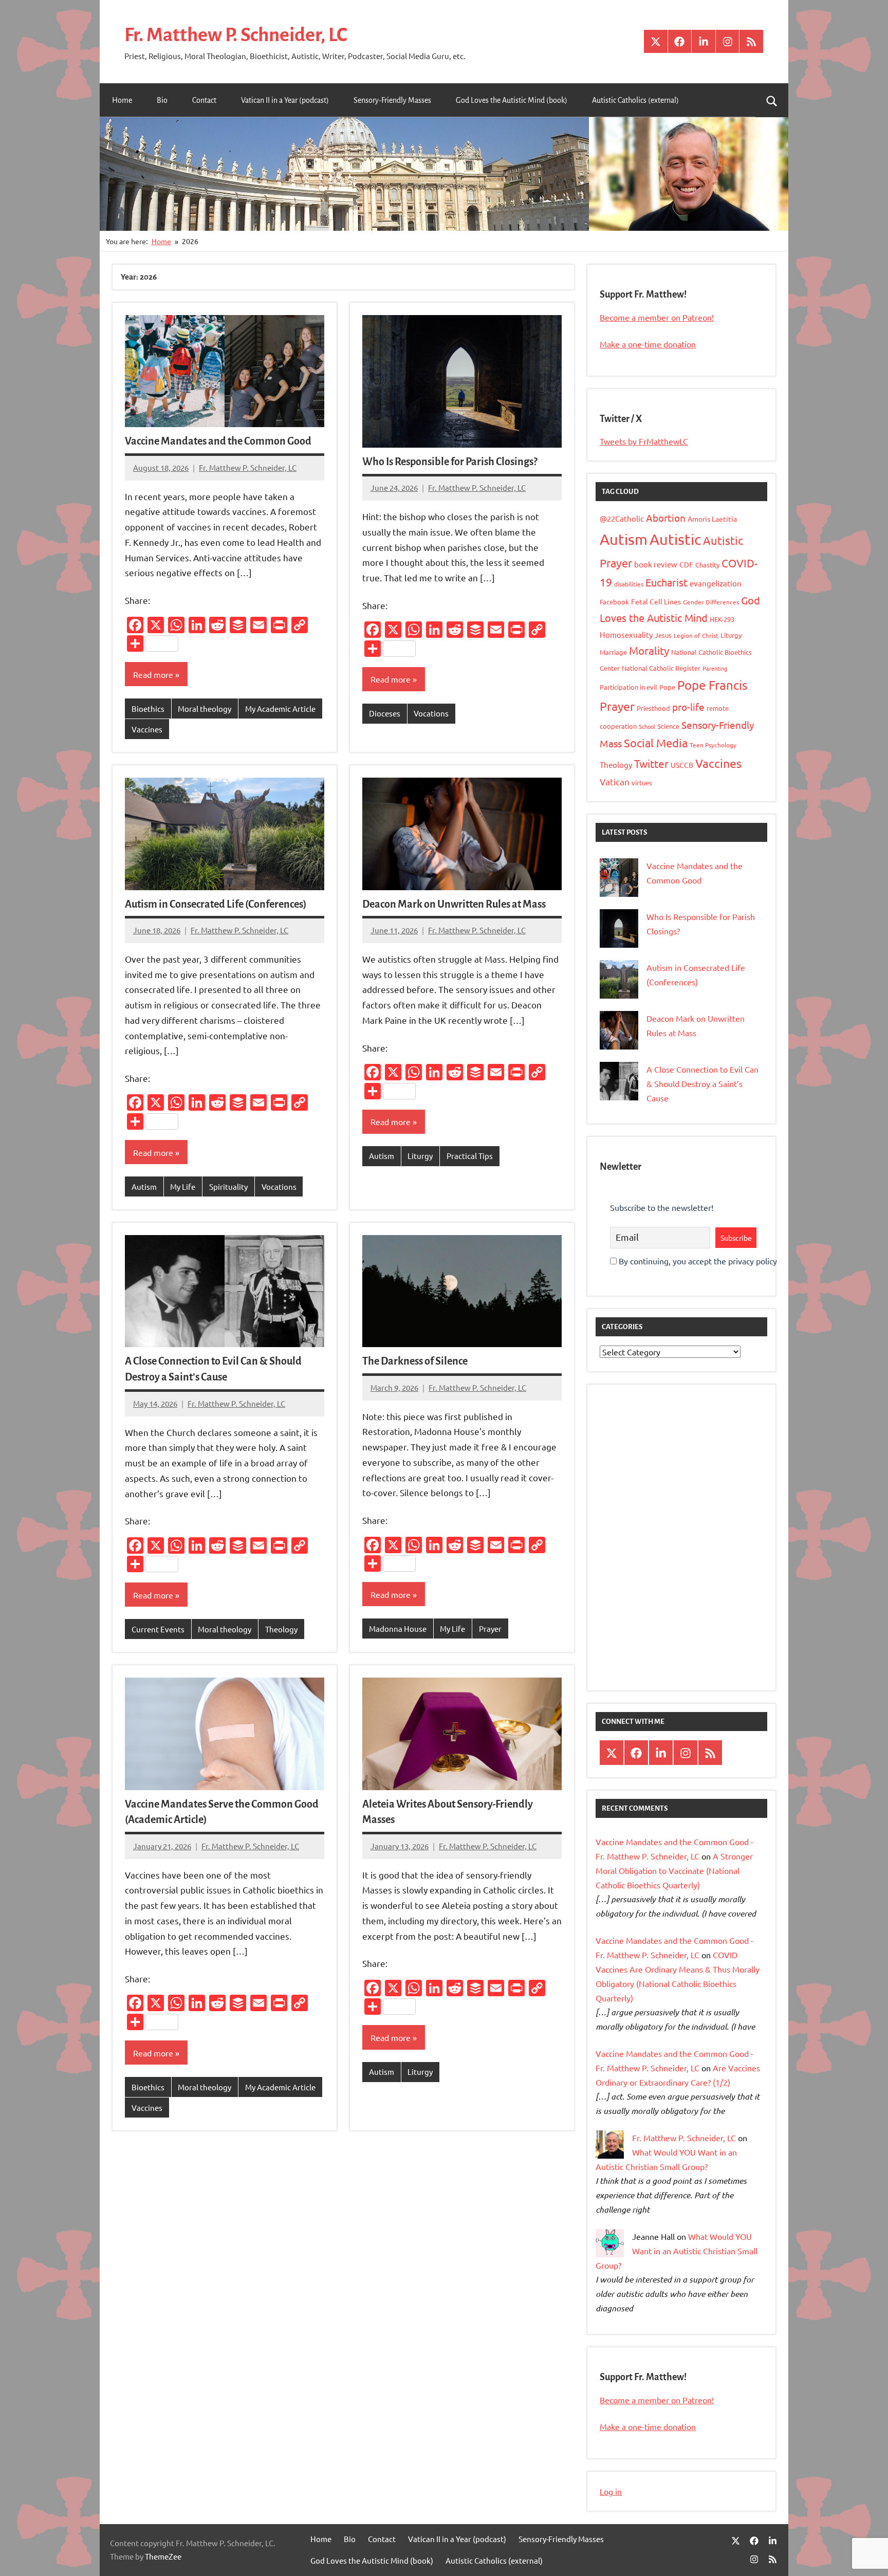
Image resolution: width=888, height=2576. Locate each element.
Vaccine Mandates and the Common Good (218, 441)
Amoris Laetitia (712, 519)
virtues (642, 783)
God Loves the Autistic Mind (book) (512, 100)
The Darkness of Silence (415, 1361)
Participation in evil (628, 687)
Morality (649, 650)
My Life (183, 1186)
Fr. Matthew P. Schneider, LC (236, 35)
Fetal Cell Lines (656, 601)
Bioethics (148, 709)
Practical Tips (470, 1156)
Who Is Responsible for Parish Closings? (450, 462)
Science (668, 726)
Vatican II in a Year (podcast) (285, 100)
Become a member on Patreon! (657, 317)
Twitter (651, 763)
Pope (667, 687)
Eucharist (667, 582)
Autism (144, 1186)
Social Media (656, 743)
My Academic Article (280, 709)
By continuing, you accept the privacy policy (697, 1261)
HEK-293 (722, 619)
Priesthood (653, 708)
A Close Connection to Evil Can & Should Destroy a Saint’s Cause (702, 1083)
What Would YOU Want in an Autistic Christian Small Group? (677, 2251)
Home (122, 100)
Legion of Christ (696, 635)
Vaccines (147, 729)
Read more (153, 674)
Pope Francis (713, 685)
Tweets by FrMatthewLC (644, 441)
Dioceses (385, 713)
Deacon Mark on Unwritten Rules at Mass (454, 904)
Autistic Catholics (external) (635, 100)
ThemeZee (163, 2556)
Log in (611, 2491)
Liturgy (420, 1156)
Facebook (614, 602)
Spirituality (228, 1186)
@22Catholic (622, 518)
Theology (281, 1629)
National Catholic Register (661, 668)
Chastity (707, 565)
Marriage (613, 652)
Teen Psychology (713, 745)
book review (656, 564)
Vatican (615, 781)
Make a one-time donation (648, 344)
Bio (162, 100)
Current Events (158, 1629)
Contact (204, 100)
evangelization (716, 583)
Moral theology (205, 709)
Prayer (490, 1629)
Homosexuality (626, 634)
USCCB (682, 765)
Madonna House (398, 1629)
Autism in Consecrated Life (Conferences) (216, 904)
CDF (686, 564)
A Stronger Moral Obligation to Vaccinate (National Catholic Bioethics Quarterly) (674, 1870)
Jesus (663, 635)
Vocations (431, 713)
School (647, 726)
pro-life (688, 707)
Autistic (675, 539)
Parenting (715, 668)
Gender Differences (711, 602)
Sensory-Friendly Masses (392, 100)
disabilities (629, 584)
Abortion (666, 518)
